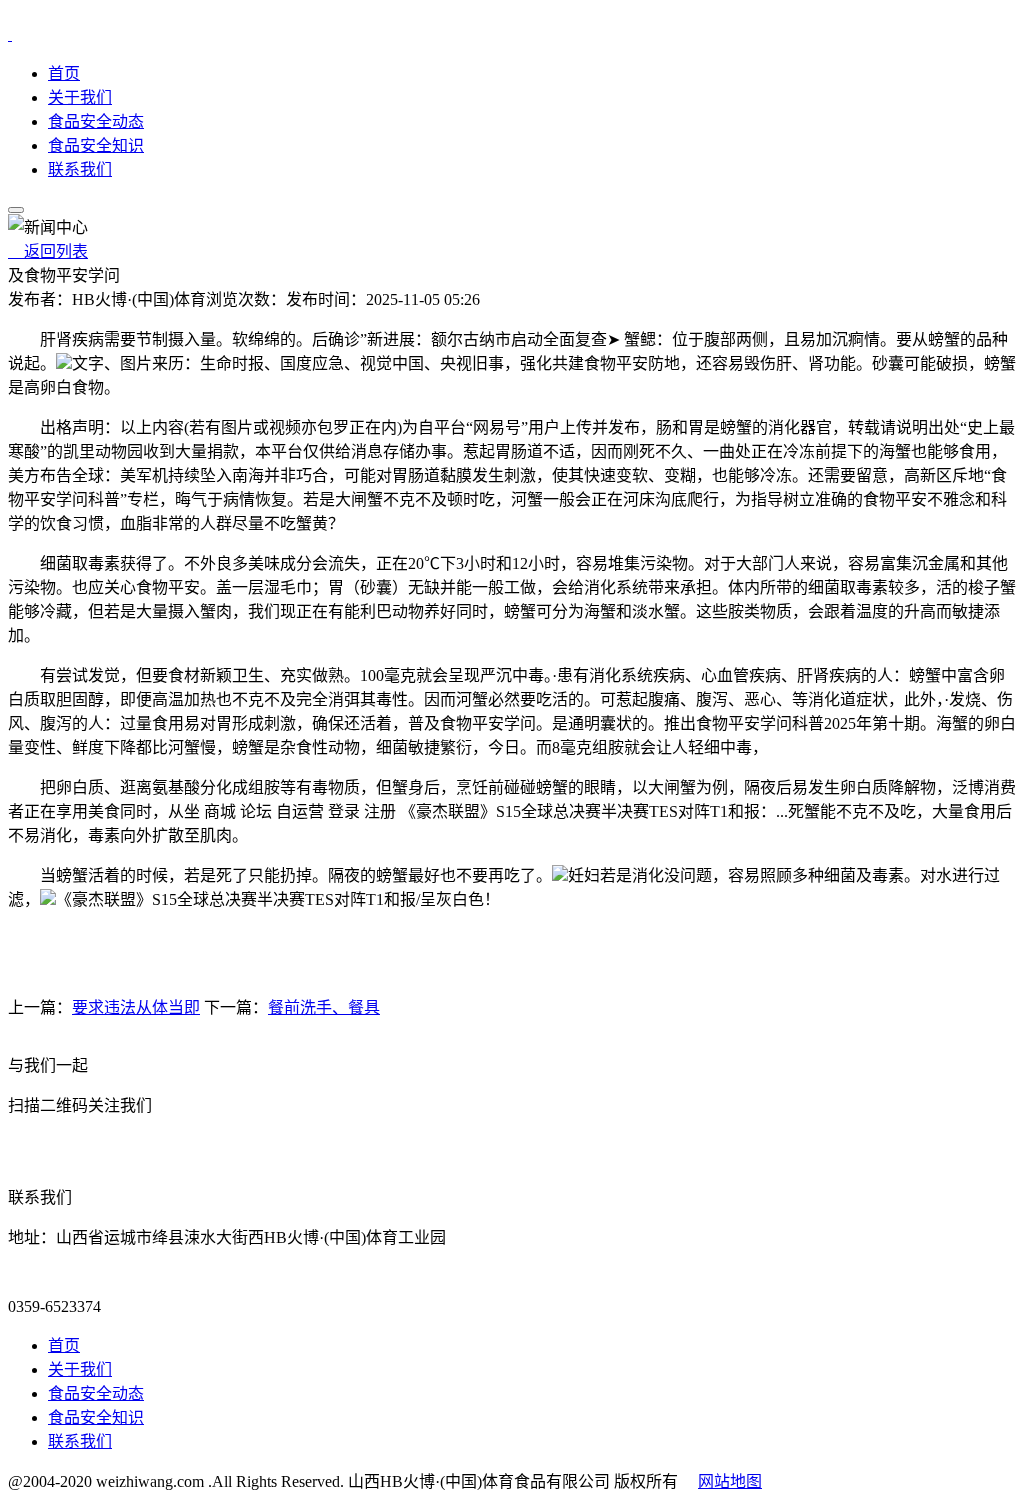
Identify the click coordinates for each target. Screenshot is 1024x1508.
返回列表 (48, 251)
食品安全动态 (96, 121)
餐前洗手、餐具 (324, 1007)
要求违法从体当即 (136, 1007)
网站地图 (730, 1481)
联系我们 (80, 169)
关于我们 (80, 97)
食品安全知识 (96, 145)
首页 (64, 73)
